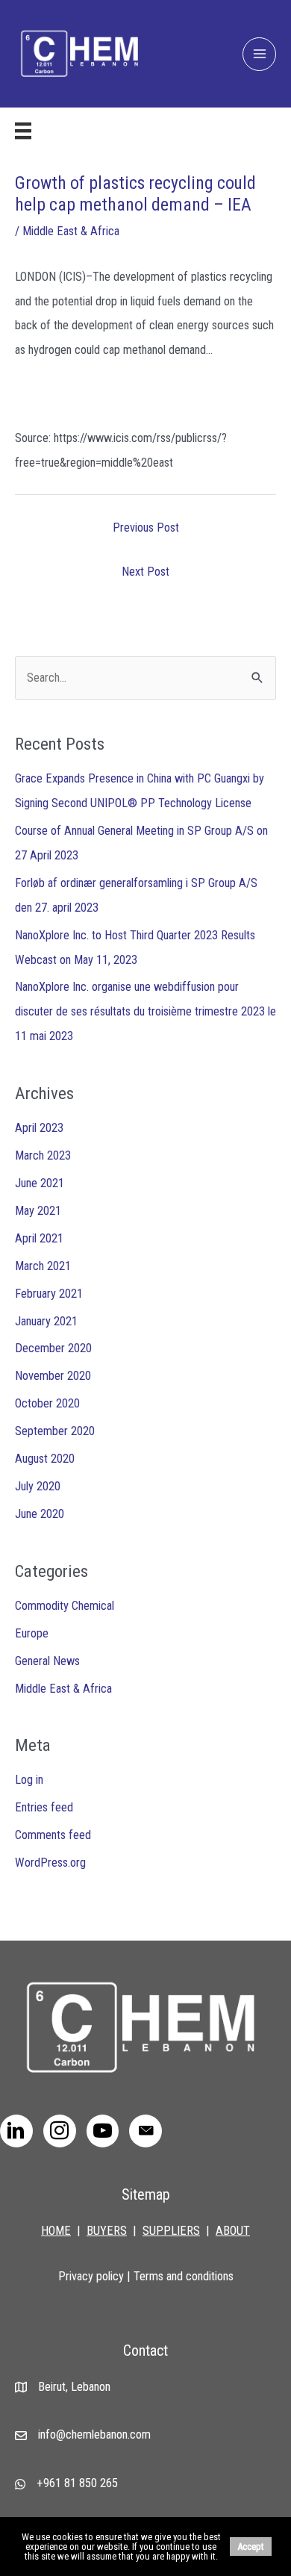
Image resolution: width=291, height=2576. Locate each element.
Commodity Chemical (65, 1606)
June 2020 (40, 1514)
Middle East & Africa (71, 231)
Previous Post (146, 528)
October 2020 (47, 1403)
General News (47, 1661)
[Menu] (23, 131)
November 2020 (53, 1376)
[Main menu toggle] (259, 54)
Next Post (145, 572)
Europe (32, 1633)
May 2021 (38, 1211)
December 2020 (53, 1348)
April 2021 (39, 1238)
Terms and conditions (184, 2276)
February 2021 (49, 1294)
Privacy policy (91, 2276)
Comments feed (53, 1835)
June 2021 (40, 1183)
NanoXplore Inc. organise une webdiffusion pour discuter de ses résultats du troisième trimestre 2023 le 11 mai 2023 (145, 1011)
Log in (29, 1780)
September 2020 (55, 1431)
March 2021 (43, 1266)
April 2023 (39, 1128)
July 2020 (38, 1486)
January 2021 (46, 1321)
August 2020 (45, 1459)
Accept (251, 2547)
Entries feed (44, 1807)
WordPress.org (50, 1863)
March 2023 (43, 1155)
